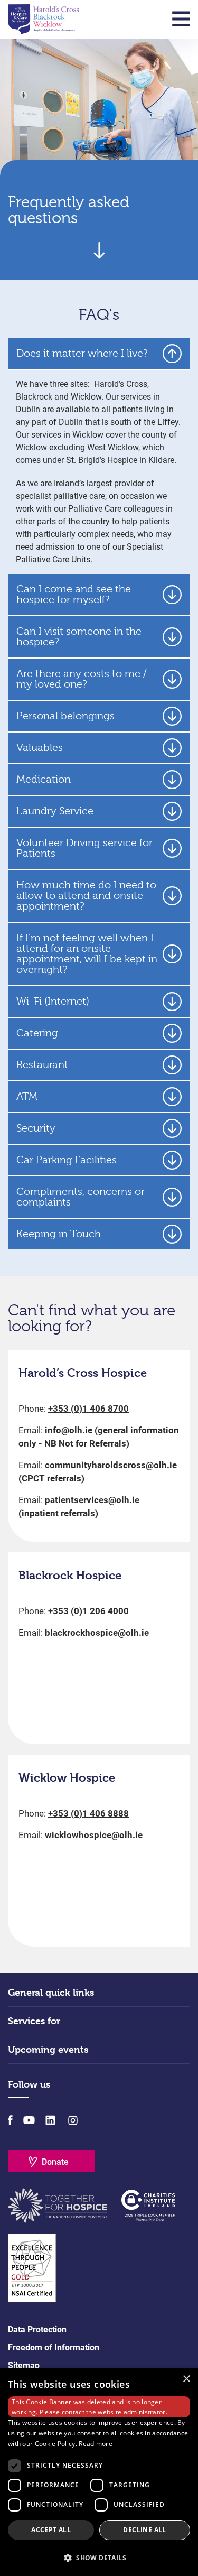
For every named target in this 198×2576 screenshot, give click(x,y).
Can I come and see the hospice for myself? (74, 594)
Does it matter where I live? (82, 353)
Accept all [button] (51, 2530)
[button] (99, 2558)
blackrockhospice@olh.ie (97, 1633)
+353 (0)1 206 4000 (88, 1611)
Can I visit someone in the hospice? (79, 637)
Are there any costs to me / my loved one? (82, 679)
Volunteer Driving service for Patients (84, 848)
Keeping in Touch (59, 1234)
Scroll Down (99, 250)
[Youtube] (29, 2120)
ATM (27, 1096)
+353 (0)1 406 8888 (88, 1813)
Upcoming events (48, 2049)
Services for (34, 2021)
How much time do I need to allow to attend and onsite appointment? (86, 896)
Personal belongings (65, 716)
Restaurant (42, 1065)
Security (36, 1128)
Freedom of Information (54, 2347)
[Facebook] (10, 2120)
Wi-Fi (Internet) (53, 1001)
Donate (55, 2162)
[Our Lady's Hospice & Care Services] (44, 19)
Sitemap (24, 2365)
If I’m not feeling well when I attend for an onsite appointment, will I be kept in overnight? (87, 954)
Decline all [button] (144, 2530)
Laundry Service (55, 811)
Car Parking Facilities (67, 1160)
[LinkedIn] (50, 2120)
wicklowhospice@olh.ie (94, 1835)
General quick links (51, 1992)
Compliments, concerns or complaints (81, 1197)
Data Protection (37, 2329)
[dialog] (99, 2472)
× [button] (186, 2379)
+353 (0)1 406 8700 (88, 1409)
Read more (96, 2444)
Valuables (40, 748)
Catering (37, 1033)
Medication (44, 779)
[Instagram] (72, 2120)
